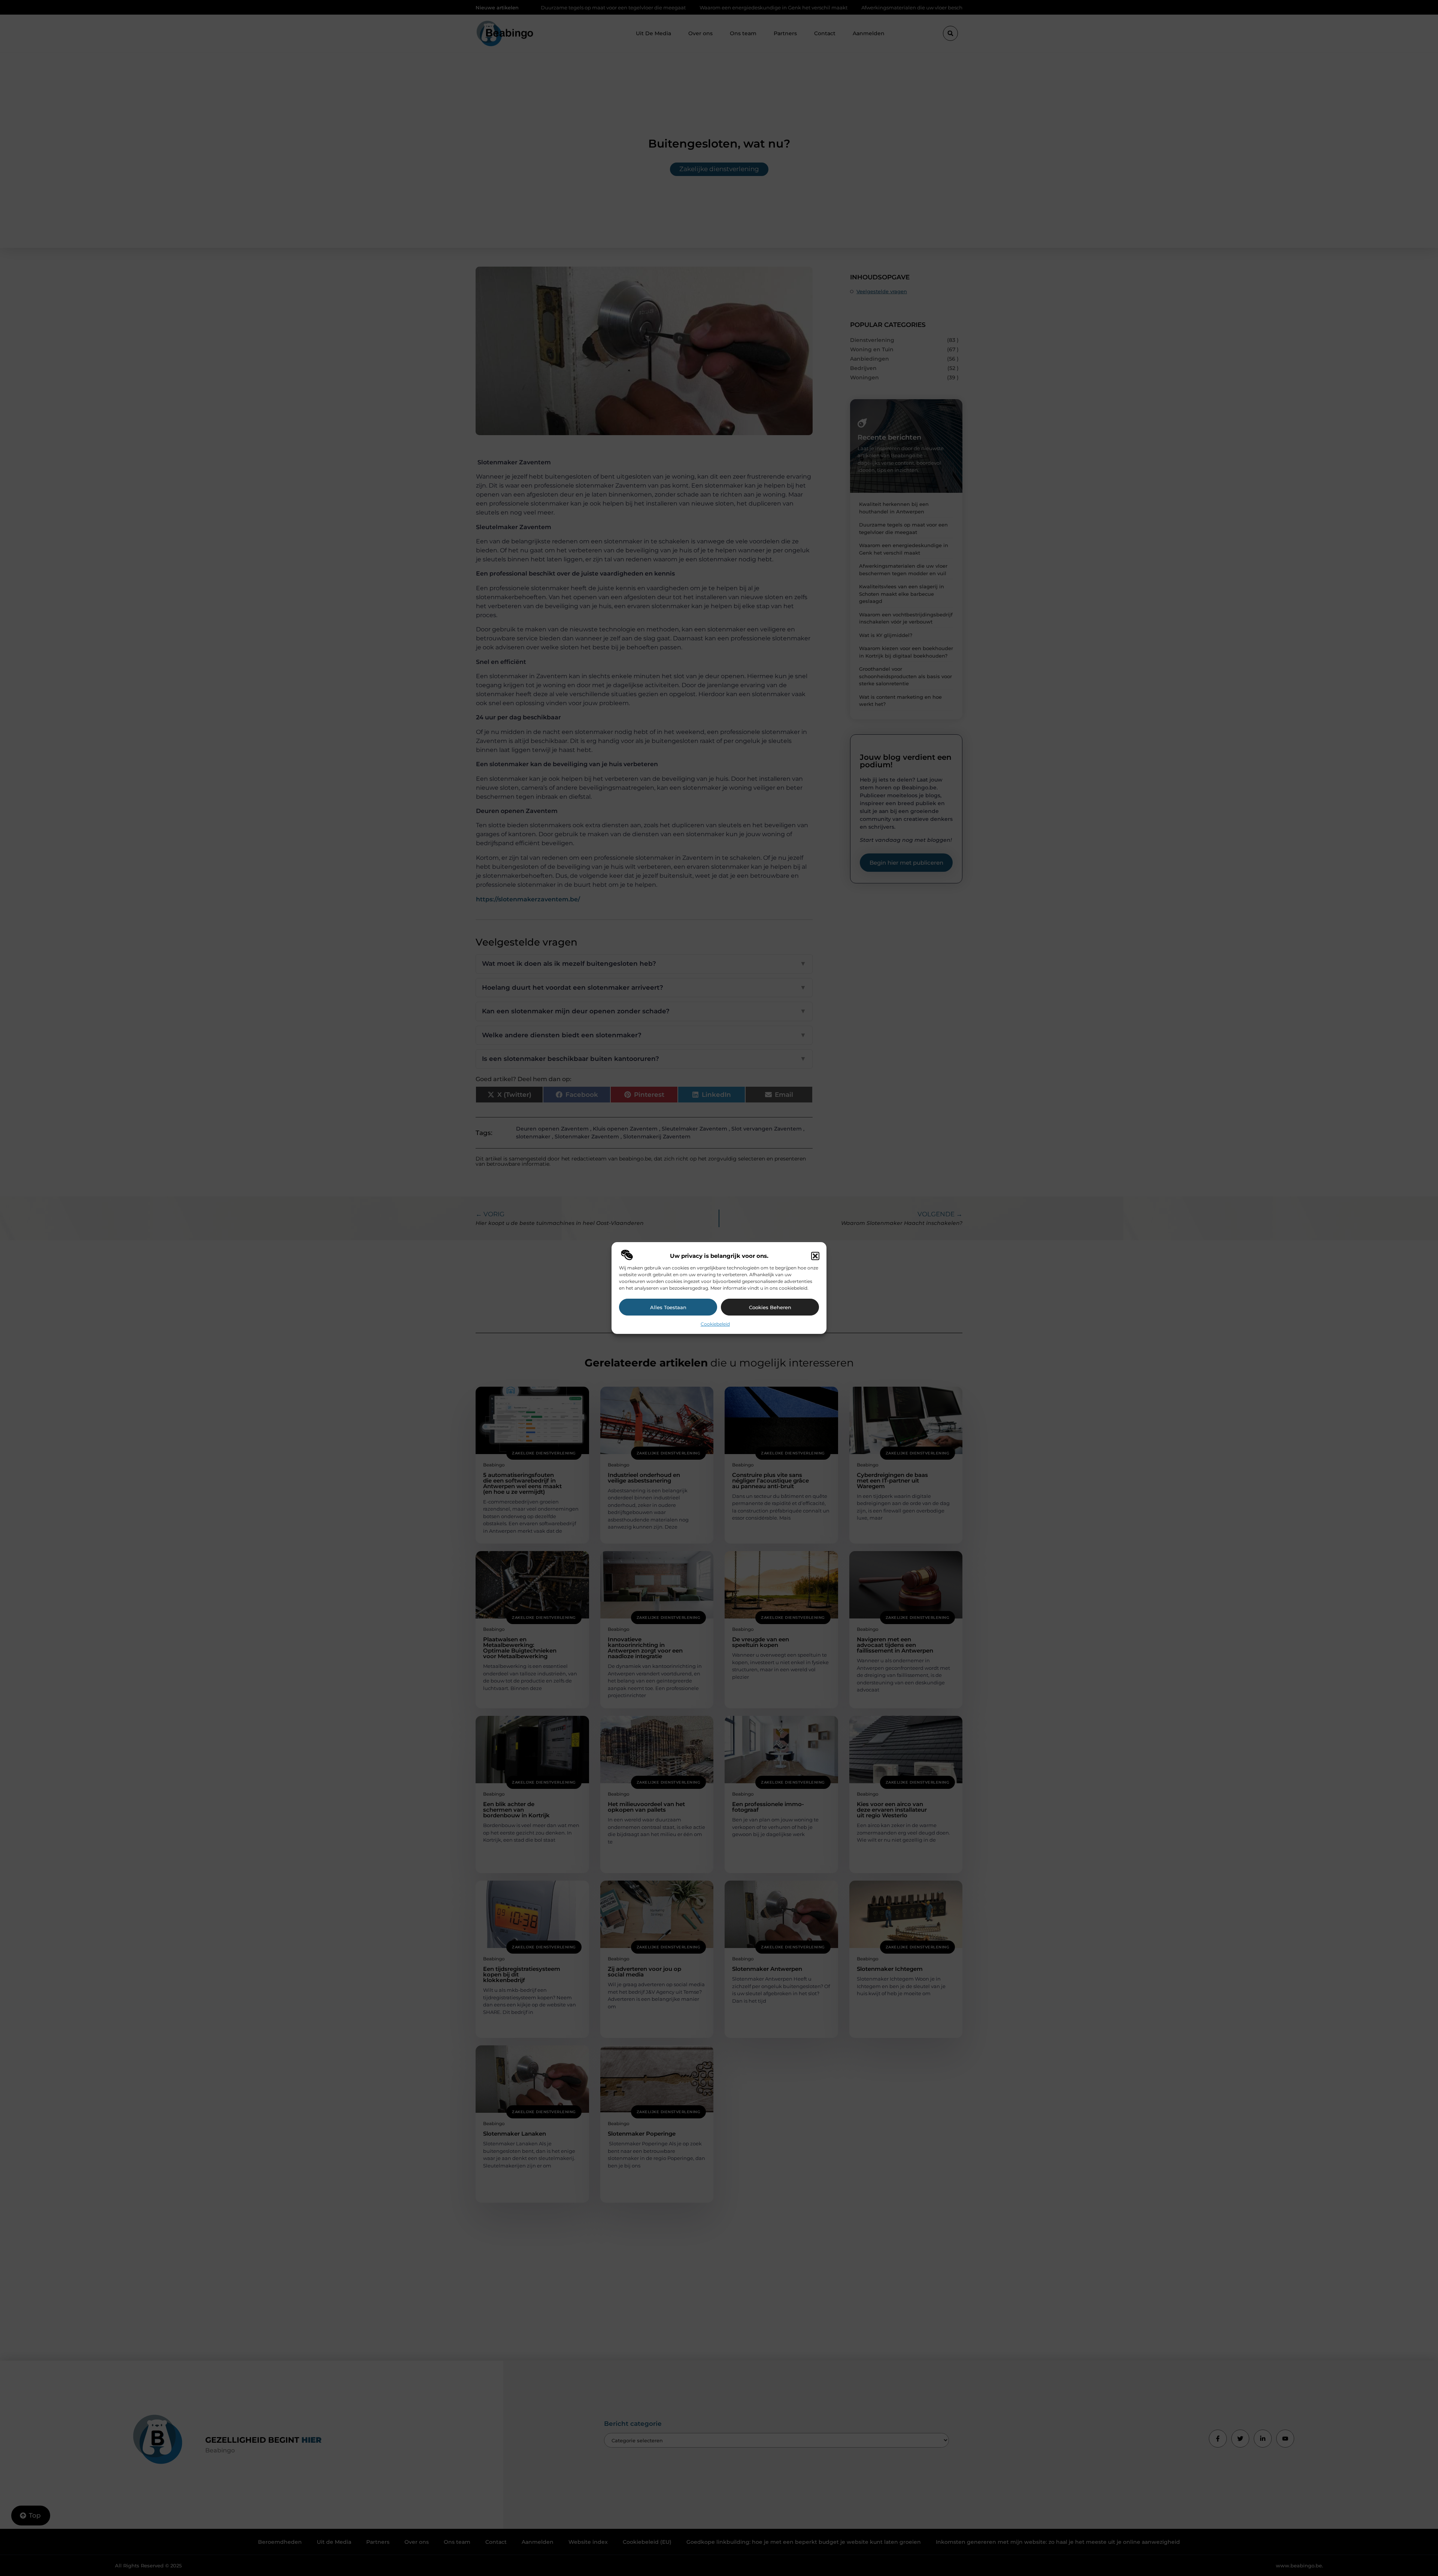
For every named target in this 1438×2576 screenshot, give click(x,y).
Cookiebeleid (715, 1324)
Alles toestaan (668, 1307)
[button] (815, 1256)
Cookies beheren (770, 1307)
